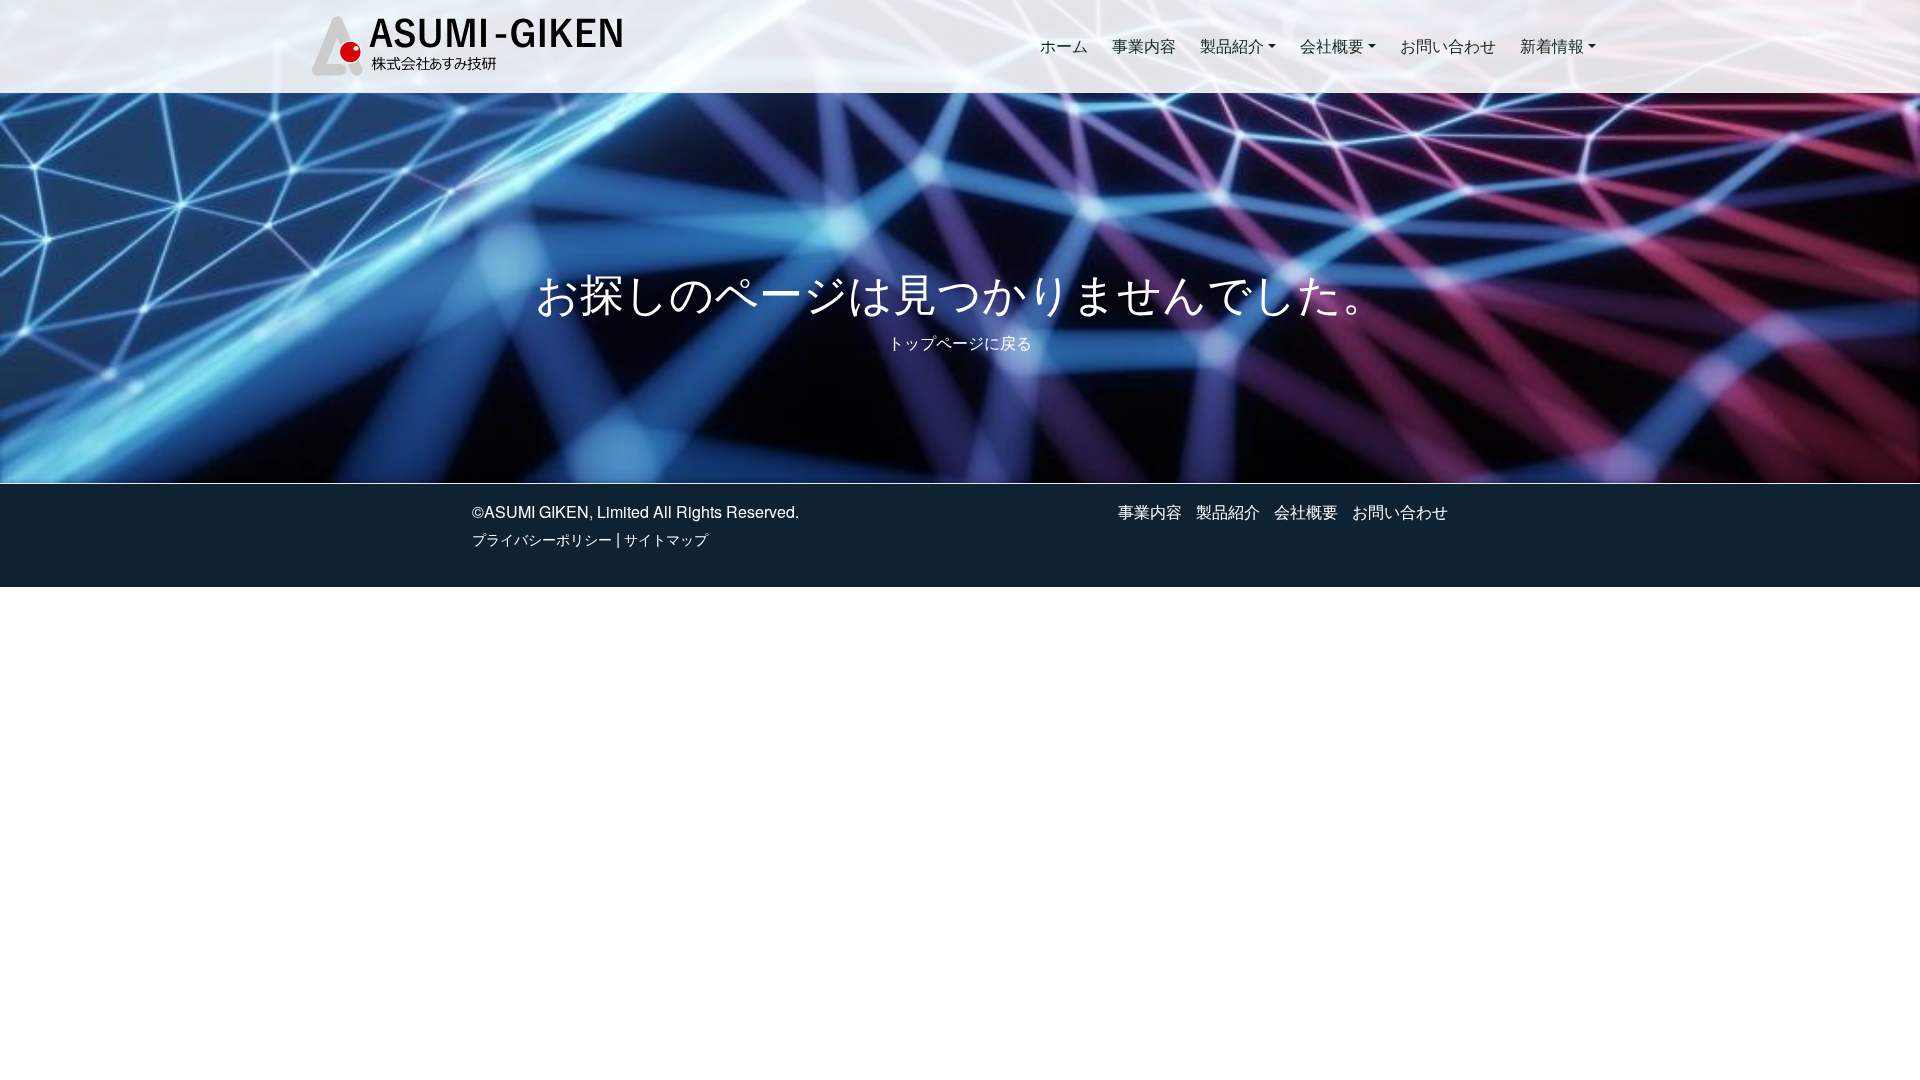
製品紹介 (1228, 511)
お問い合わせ (1448, 45)
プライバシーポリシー (542, 539)
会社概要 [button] (1332, 45)
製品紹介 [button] (1232, 45)
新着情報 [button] (1552, 45)
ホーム (1064, 45)
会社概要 (1306, 511)
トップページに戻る (960, 342)
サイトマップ (666, 539)
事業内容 (1144, 45)
